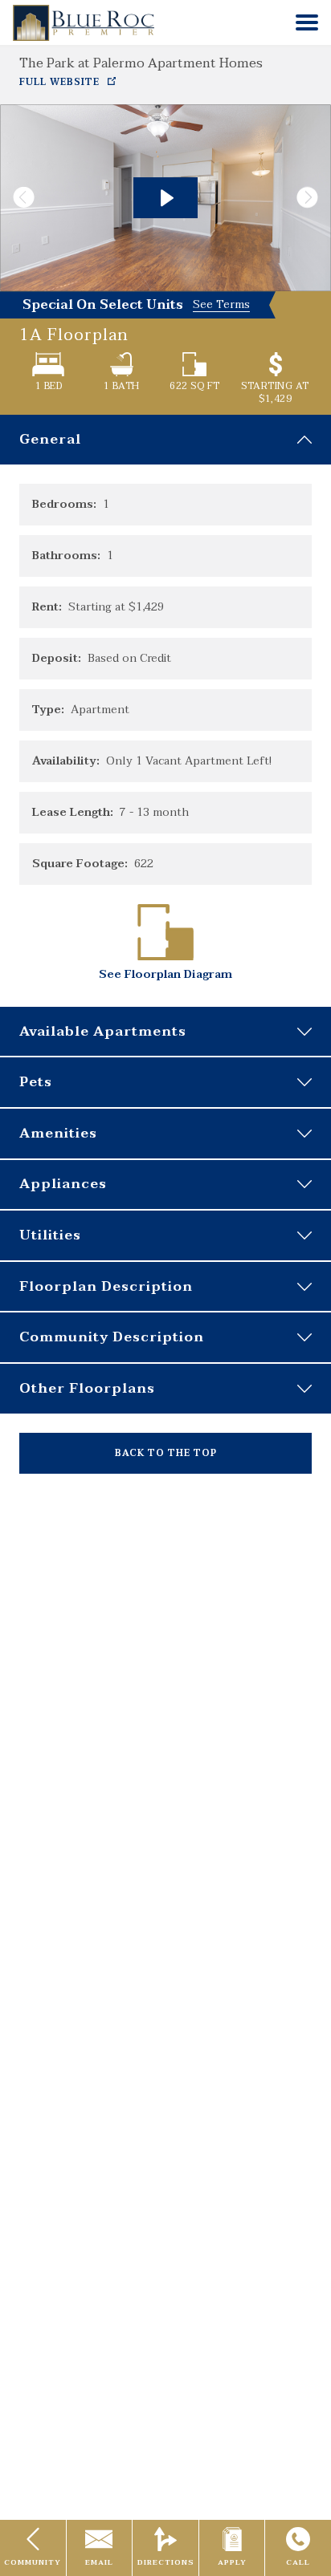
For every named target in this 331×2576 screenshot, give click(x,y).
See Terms (221, 305)
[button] (307, 22)
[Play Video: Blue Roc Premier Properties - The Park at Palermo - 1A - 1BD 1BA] (165, 198)
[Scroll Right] (313, 198)
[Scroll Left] (18, 198)
